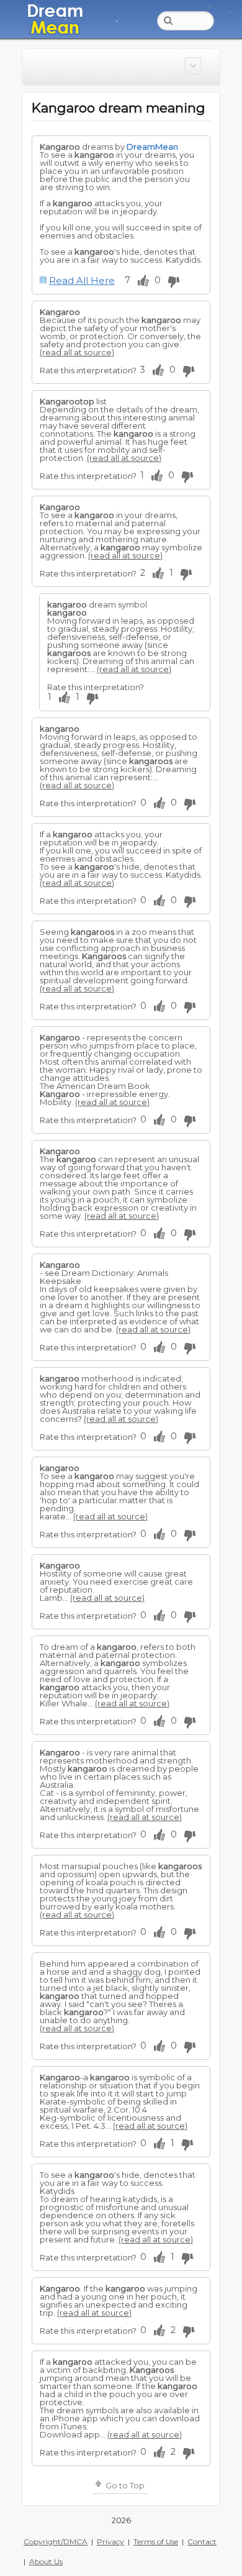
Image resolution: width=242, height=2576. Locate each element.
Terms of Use (156, 2542)
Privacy (110, 2542)
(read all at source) (77, 352)
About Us (46, 2561)
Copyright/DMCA (56, 2542)
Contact (202, 2542)
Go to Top (124, 2485)
